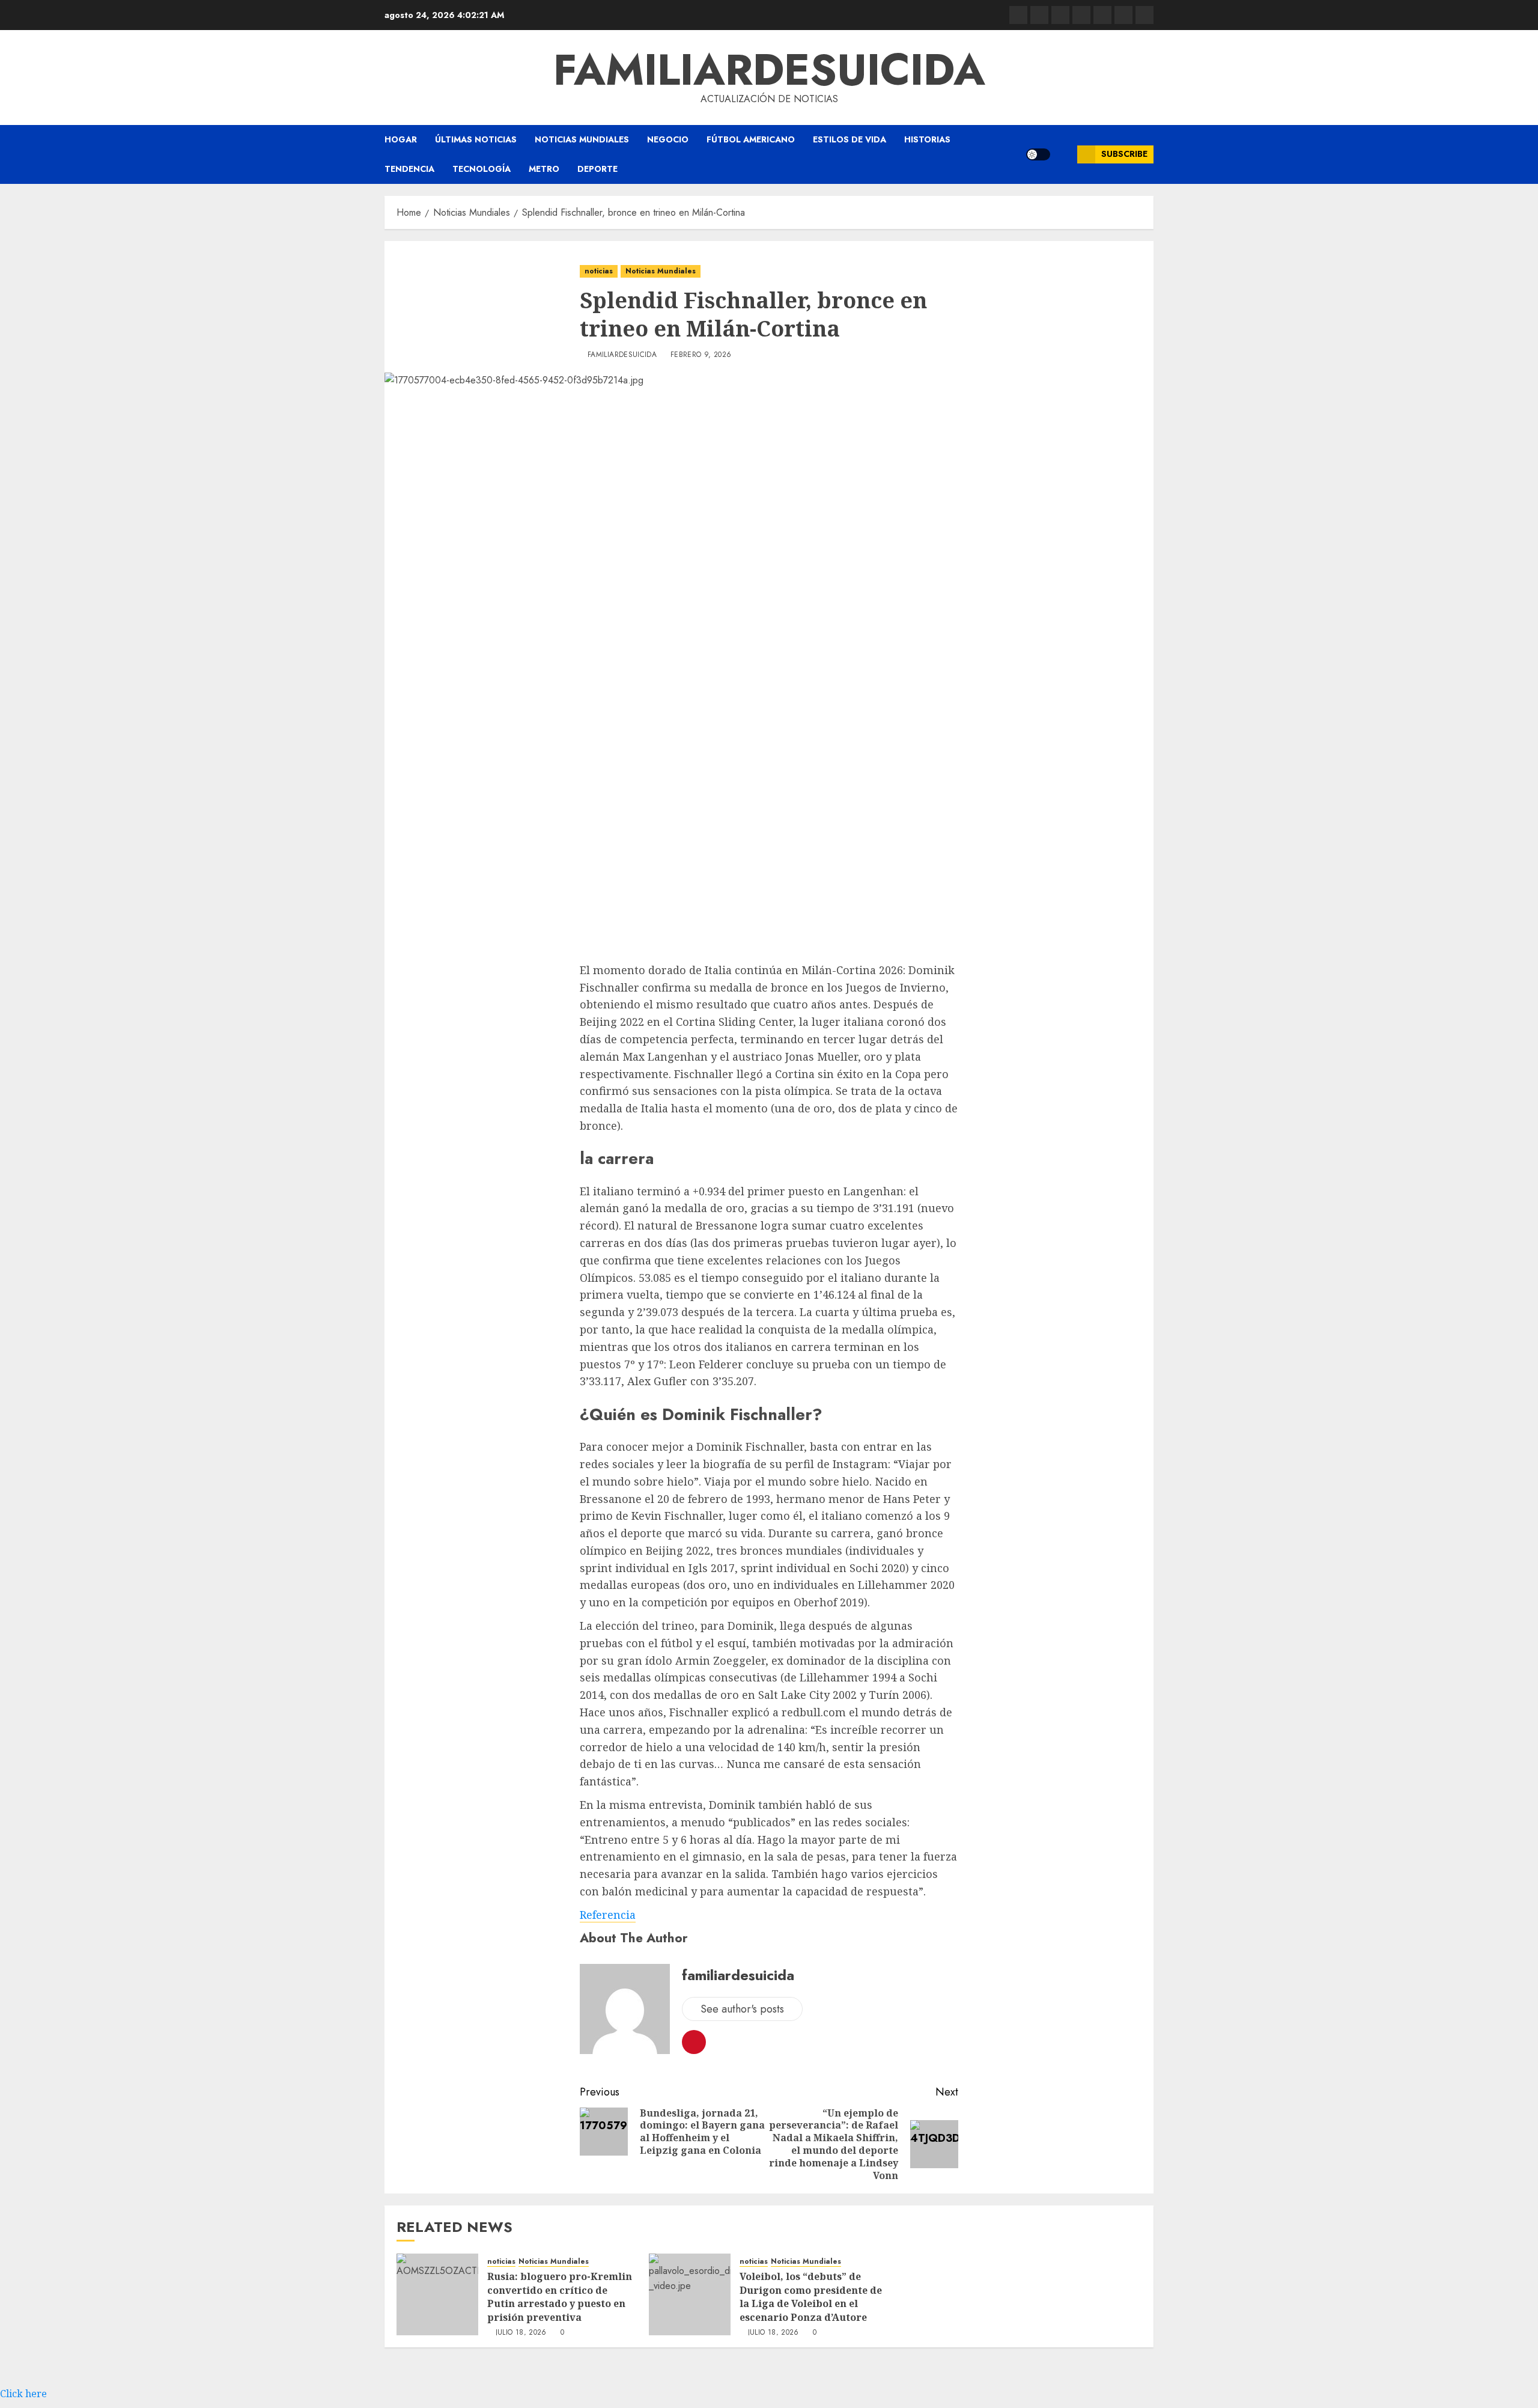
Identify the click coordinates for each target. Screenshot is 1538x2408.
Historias (927, 139)
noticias (599, 271)
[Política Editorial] (1102, 15)
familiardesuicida (769, 70)
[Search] (1064, 154)
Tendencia (409, 169)
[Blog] (1018, 15)
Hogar (401, 139)
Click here (23, 2394)
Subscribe (1124, 154)
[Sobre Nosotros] (1123, 15)
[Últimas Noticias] (1144, 15)
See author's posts (742, 2009)
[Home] (1060, 15)
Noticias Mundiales (582, 139)
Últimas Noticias (476, 139)
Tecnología (482, 169)
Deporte (597, 169)
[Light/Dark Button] (1038, 154)
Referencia (608, 1915)
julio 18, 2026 (521, 2333)
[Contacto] (1039, 15)
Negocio (668, 139)
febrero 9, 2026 (701, 355)
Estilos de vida (850, 139)
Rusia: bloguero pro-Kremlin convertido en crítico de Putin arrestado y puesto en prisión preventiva (560, 2297)
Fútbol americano (751, 139)
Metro (544, 169)
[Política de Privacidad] (1081, 15)
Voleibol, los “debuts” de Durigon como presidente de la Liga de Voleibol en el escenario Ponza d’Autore (811, 2297)
